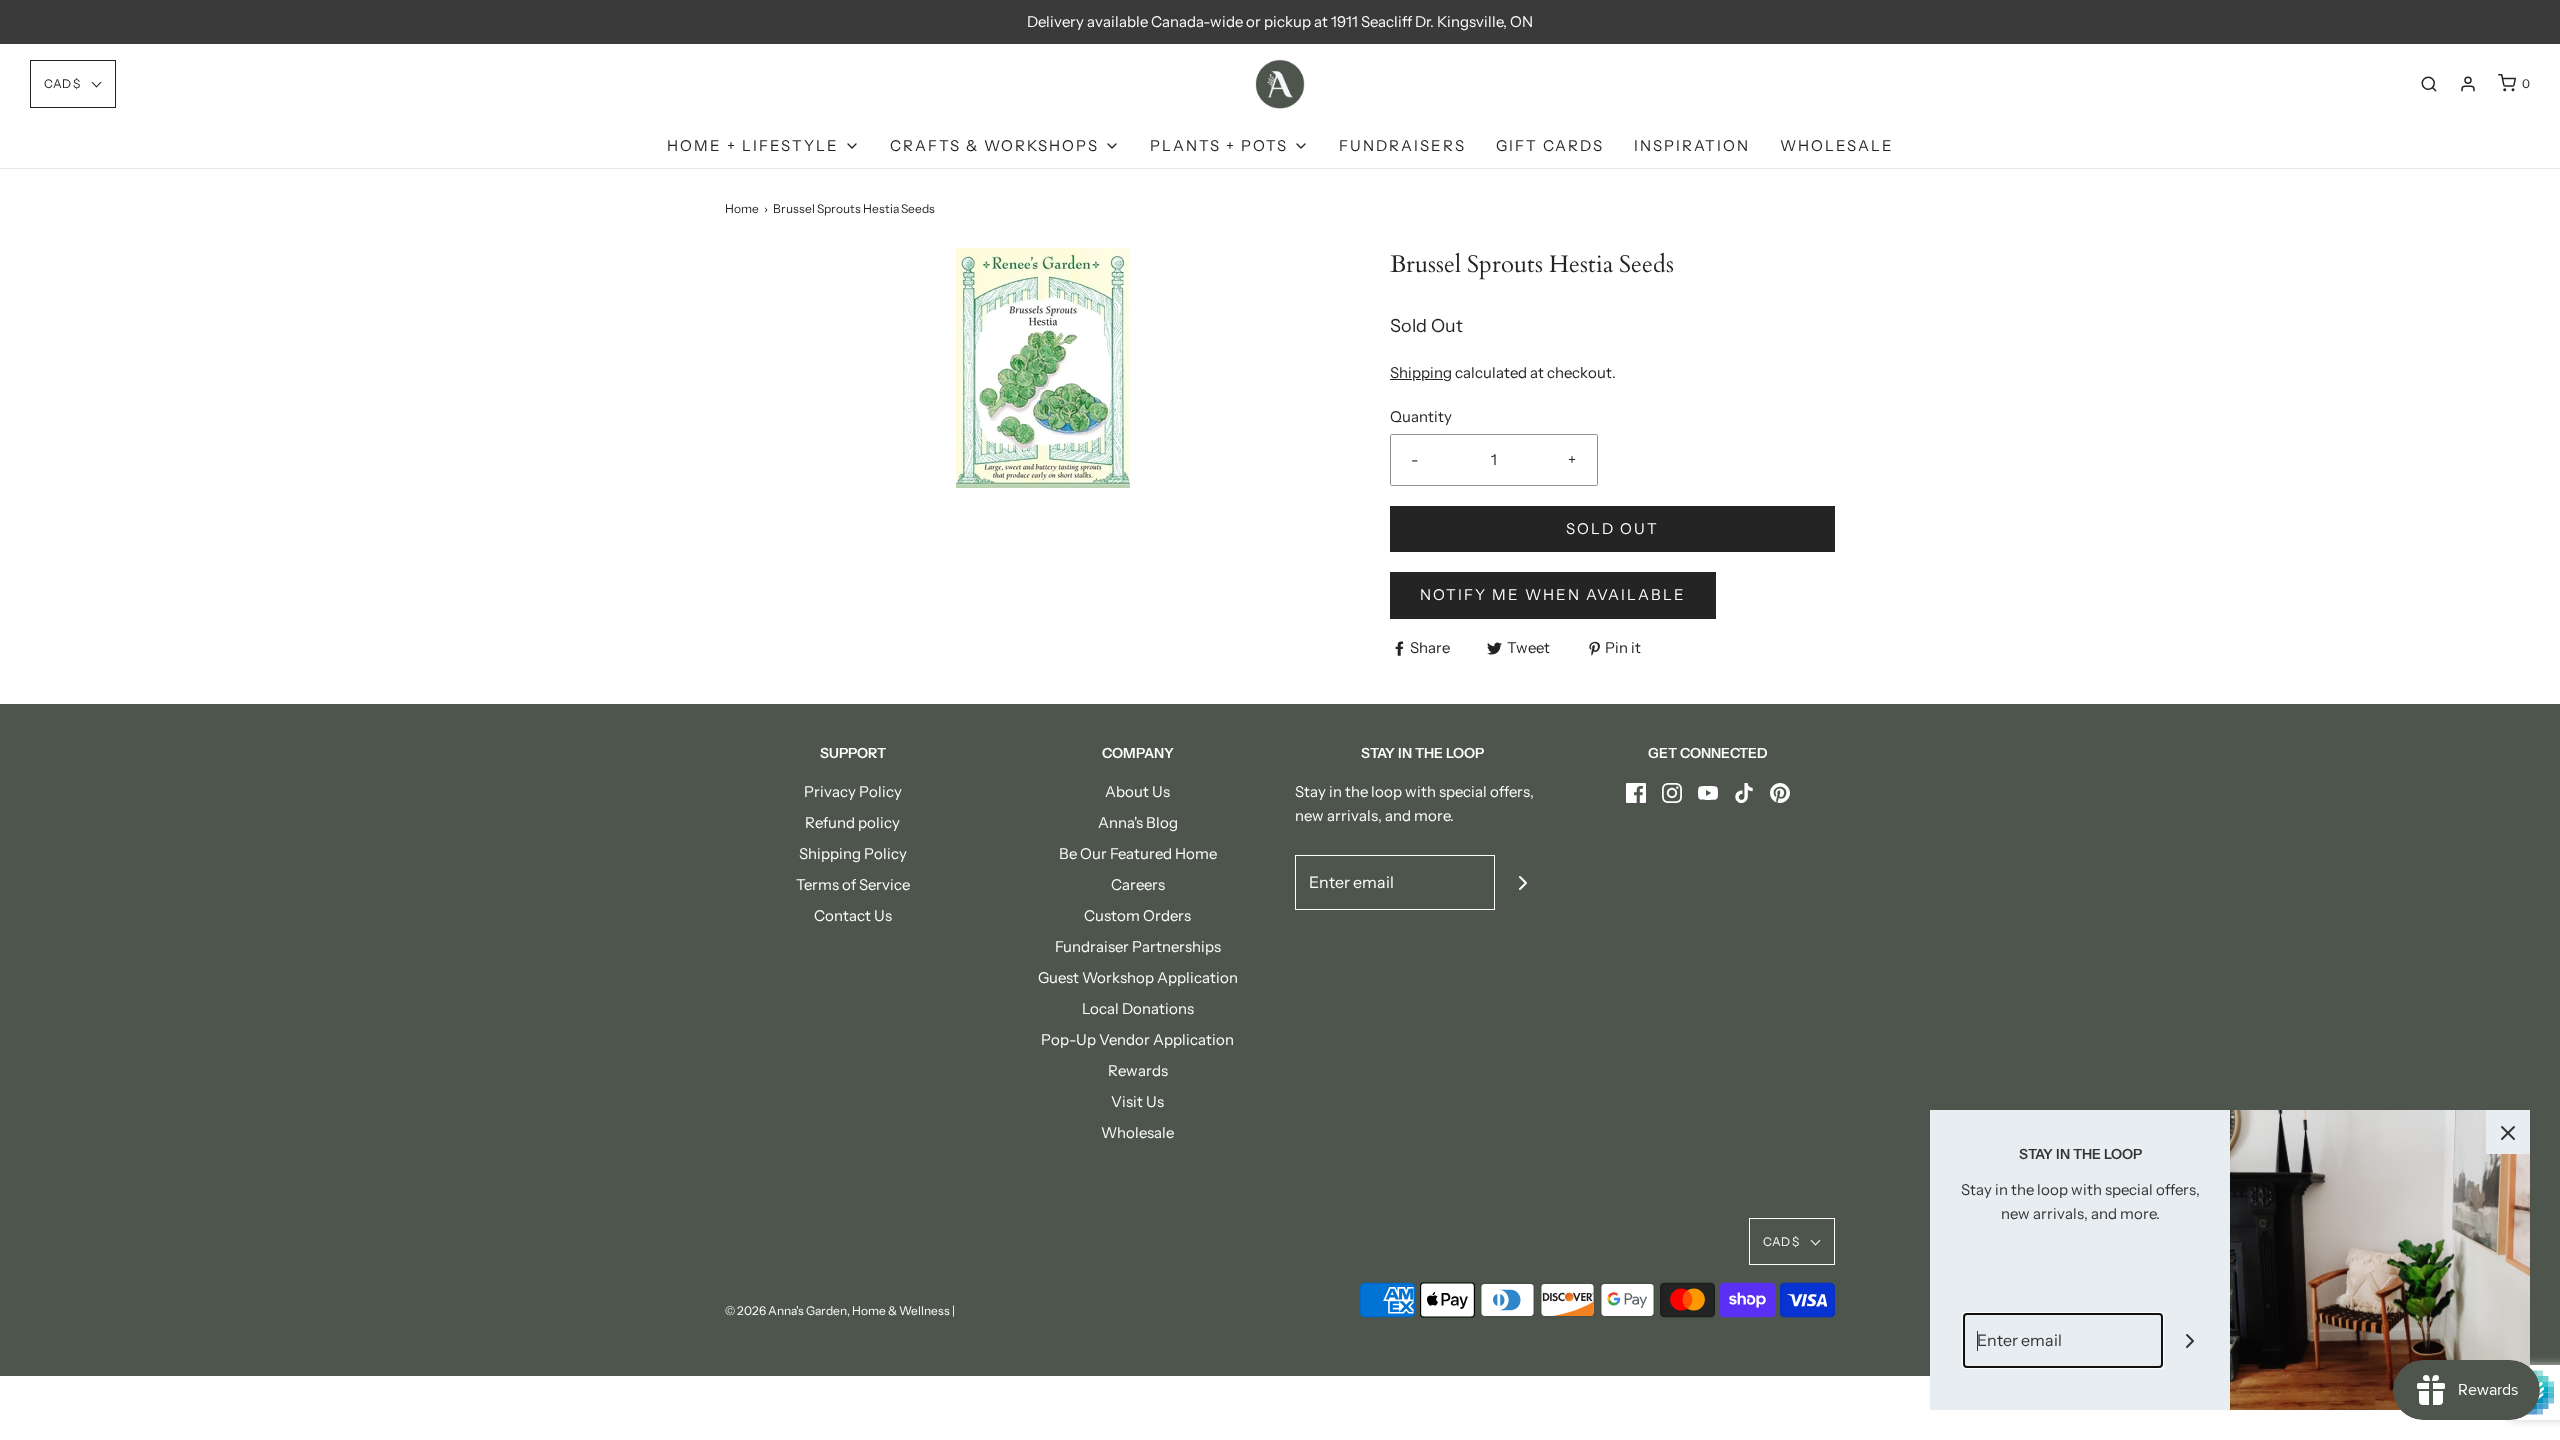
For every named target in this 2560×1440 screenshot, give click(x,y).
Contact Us (853, 915)
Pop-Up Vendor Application (1137, 1039)
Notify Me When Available (1553, 594)
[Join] (1522, 882)
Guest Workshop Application (1138, 977)
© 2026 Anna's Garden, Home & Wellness (837, 1310)
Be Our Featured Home (1138, 853)
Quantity (1421, 416)
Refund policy (852, 822)
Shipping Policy (853, 853)
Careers (1138, 884)
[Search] (2429, 84)
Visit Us (1137, 1101)
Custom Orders (1137, 915)
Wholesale (1837, 145)
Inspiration (1692, 145)
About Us (1137, 791)
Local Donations (1138, 1008)
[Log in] (2468, 84)
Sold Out (1612, 528)
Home (742, 208)
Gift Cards (1550, 145)
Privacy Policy (853, 791)
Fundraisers (1402, 145)
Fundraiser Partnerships (1138, 946)
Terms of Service (853, 884)
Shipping (1421, 372)
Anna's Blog (1138, 822)
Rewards (1138, 1070)
